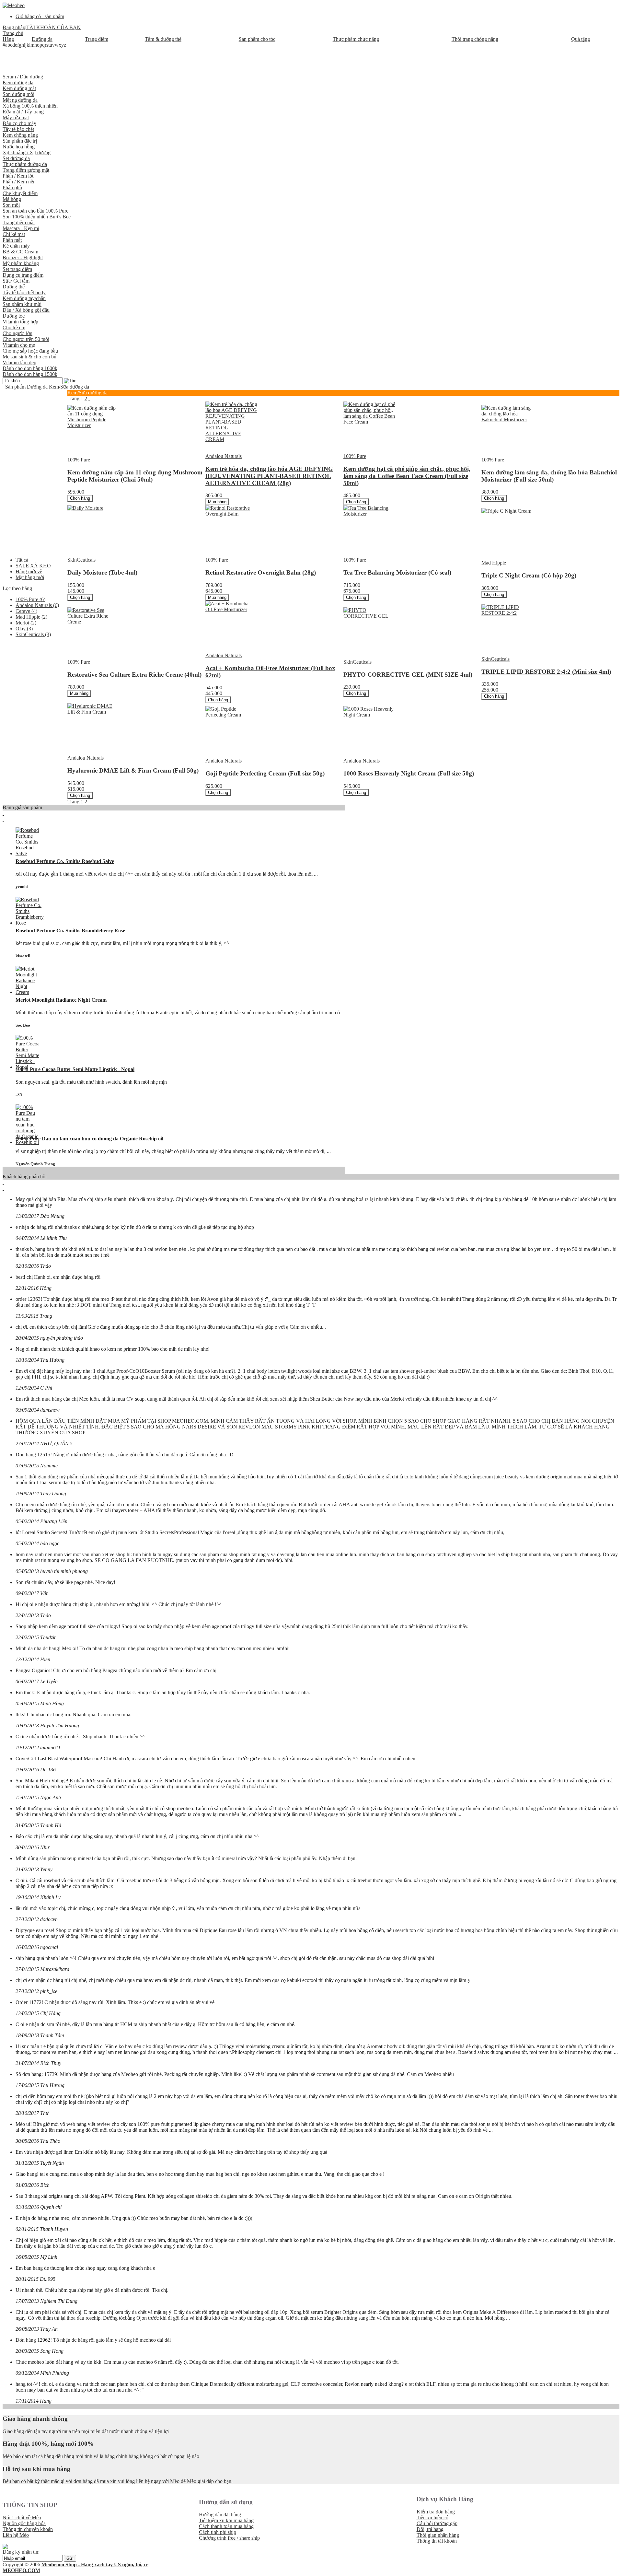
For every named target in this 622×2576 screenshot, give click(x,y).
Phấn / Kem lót (18, 176)
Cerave (26, 611)
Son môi (11, 205)
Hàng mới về (29, 571)
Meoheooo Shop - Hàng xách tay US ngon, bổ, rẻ (95, 2564)
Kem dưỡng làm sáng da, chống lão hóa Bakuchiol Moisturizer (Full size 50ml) (549, 476)
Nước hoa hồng (19, 147)
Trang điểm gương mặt (26, 170)
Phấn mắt (12, 240)
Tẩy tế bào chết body (24, 292)
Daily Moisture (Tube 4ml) (102, 572)
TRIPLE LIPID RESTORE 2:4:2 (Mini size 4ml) (546, 672)
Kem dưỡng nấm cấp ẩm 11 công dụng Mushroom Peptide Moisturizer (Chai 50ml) (135, 476)
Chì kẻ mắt (14, 234)
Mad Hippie (31, 617)
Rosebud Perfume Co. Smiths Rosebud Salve (65, 861)
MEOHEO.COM (21, 2570)
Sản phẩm (15, 387)
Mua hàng (217, 502)
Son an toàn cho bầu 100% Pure (35, 211)
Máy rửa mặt (16, 117)
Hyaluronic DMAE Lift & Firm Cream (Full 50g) (133, 770)
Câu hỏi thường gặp (437, 2523)
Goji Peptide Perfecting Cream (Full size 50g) (265, 773)
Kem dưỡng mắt (19, 88)
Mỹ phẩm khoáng (21, 263)
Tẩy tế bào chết (18, 129)
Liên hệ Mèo (16, 2535)
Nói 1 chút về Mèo (22, 2518)
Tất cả (22, 560)
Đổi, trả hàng (430, 2529)
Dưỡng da (37, 387)
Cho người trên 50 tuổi (26, 339)
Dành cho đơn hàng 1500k (30, 374)
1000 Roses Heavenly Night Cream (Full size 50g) (409, 773)
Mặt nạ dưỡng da (20, 100)
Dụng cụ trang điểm (23, 275)
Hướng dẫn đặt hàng (220, 2515)
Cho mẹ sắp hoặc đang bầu (30, 351)
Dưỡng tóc (14, 316)
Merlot (26, 623)
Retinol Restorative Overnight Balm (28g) (261, 572)
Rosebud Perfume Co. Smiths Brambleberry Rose (70, 931)
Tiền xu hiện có (432, 2518)
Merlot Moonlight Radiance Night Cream (61, 1000)
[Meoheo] (14, 5)
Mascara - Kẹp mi (21, 228)
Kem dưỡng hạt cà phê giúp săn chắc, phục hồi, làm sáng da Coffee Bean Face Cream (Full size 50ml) (407, 476)
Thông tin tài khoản (437, 2541)
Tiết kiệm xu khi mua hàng (226, 2520)
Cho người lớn (17, 333)
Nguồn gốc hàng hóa (24, 2523)
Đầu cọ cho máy (19, 123)
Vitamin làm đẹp (19, 362)
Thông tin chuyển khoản (28, 2529)
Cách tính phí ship (218, 2532)
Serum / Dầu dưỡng (23, 77)
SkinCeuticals (33, 634)
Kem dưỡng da (18, 82)
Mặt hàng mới (30, 577)
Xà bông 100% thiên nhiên (30, 106)
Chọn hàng (80, 498)
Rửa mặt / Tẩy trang (23, 112)
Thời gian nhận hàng (438, 2535)
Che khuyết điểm (20, 193)
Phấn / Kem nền (19, 182)
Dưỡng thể (14, 287)
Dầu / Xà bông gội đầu (26, 310)
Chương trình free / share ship (229, 2538)
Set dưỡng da (16, 158)
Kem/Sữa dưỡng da (69, 387)
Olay (24, 629)
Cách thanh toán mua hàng (226, 2526)
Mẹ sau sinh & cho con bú (29, 357)
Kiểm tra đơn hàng (436, 2512)
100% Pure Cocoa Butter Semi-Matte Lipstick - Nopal (75, 1069)
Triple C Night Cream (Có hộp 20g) (529, 575)
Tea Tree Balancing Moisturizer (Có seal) (397, 572)
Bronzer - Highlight (23, 257)
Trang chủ (13, 33)
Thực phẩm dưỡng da (25, 164)
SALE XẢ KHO (33, 566)
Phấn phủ (12, 187)
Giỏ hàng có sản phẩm (40, 16)
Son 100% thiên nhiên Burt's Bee (37, 217)
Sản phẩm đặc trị (20, 141)
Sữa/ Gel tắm (16, 281)
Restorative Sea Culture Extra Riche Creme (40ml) (134, 675)
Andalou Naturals (37, 605)
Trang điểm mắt (19, 222)
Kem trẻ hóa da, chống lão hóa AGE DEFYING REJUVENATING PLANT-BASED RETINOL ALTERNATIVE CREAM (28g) (269, 476)
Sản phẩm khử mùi (22, 304)
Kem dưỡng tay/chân (24, 298)
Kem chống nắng (20, 135)
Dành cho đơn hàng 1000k (30, 368)
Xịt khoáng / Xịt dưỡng (27, 152)
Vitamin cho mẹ (19, 345)
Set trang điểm (17, 269)
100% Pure (30, 599)
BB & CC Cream (20, 252)
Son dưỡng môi (18, 94)
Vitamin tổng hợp (20, 322)
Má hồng (12, 199)
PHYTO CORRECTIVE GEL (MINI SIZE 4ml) (408, 675)
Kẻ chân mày (16, 246)
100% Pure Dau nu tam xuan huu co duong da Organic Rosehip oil (89, 1139)
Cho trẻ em (14, 327)
